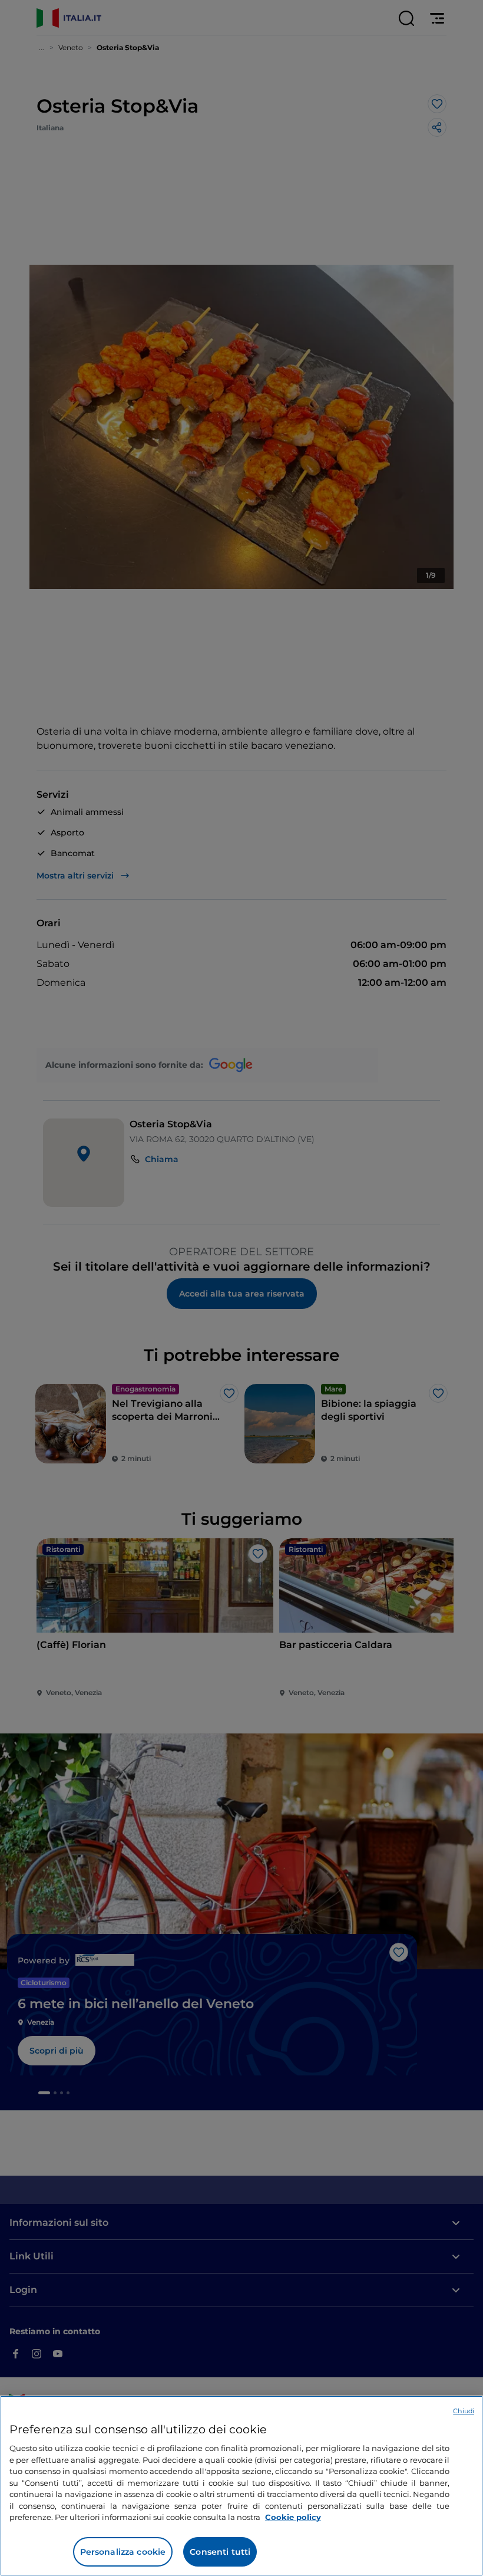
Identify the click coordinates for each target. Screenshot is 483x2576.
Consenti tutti (220, 2552)
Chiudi (464, 2411)
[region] (241, 2486)
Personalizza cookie (123, 2552)
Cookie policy (293, 2517)
